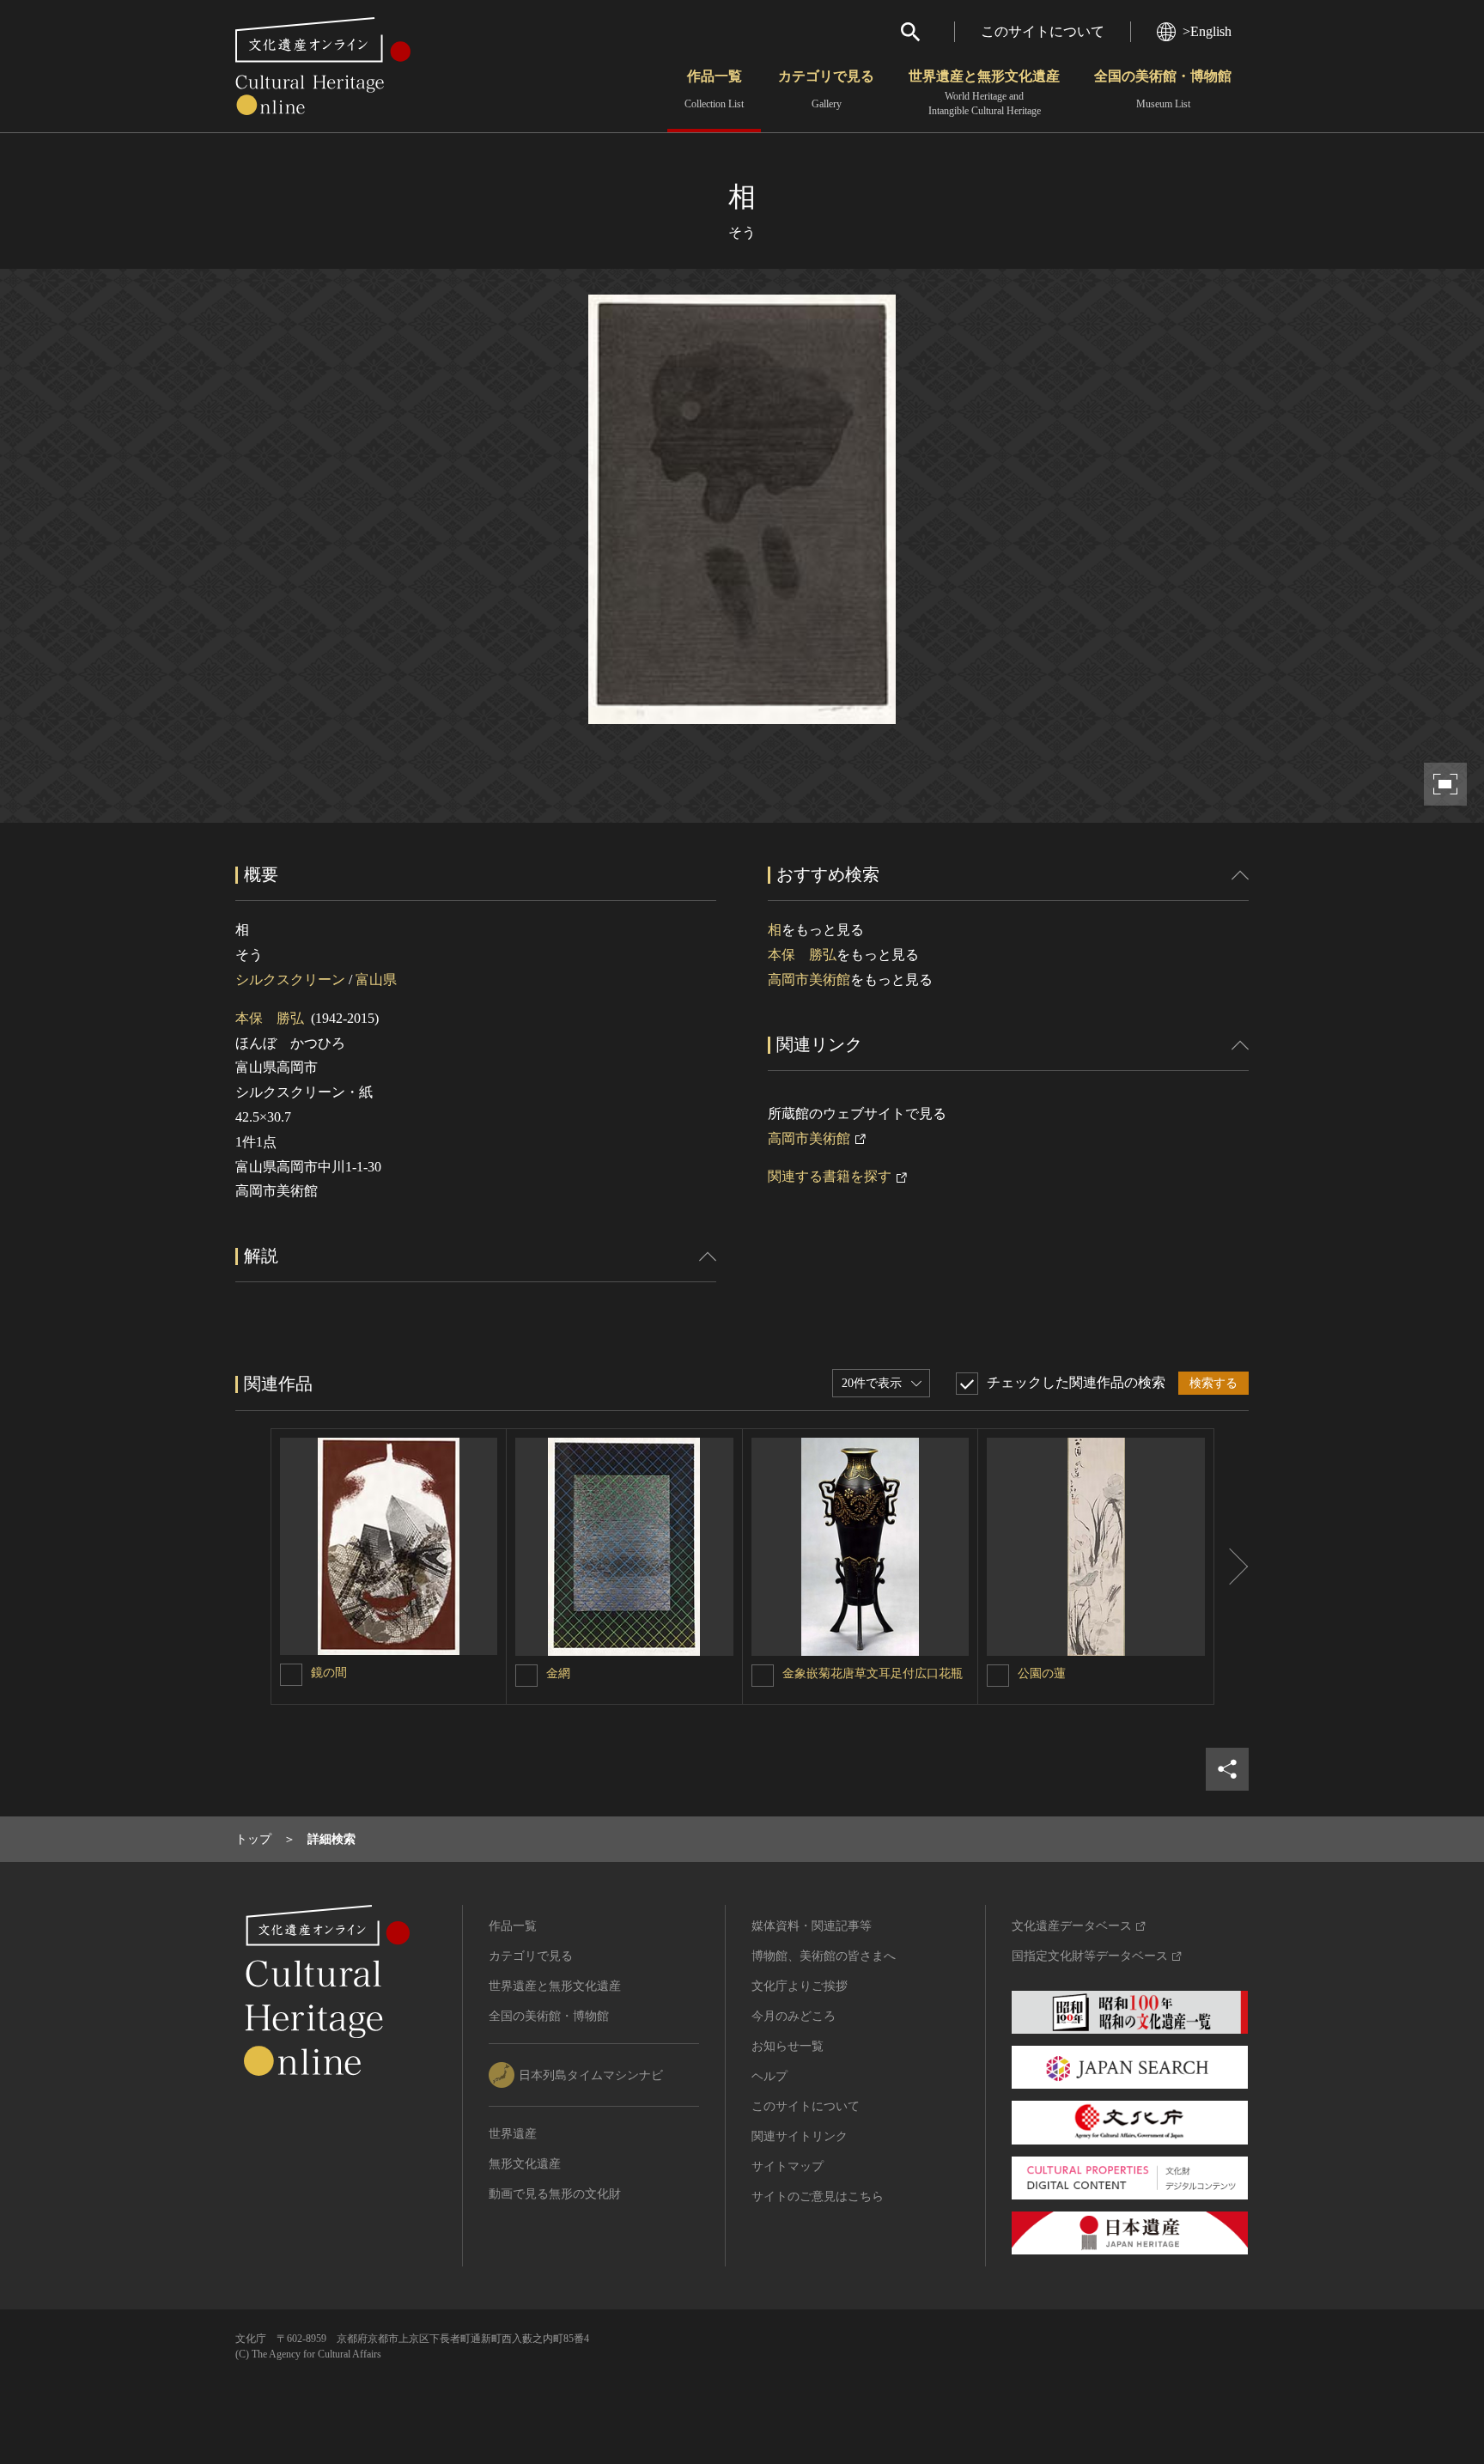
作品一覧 (714, 89)
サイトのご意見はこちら (818, 2196)
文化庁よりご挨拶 (800, 1986)
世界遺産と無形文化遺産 (984, 93)
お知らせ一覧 (788, 2046)
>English (1207, 31)
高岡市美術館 (809, 980)
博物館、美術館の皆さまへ (824, 1956)
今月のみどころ (794, 2016)
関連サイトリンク (800, 2136)
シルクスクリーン (290, 980)
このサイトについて (1043, 31)
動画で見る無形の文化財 (555, 2194)
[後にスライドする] (1232, 1567)
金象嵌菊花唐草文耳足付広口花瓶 (873, 1673)
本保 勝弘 (270, 1018)
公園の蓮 (1042, 1673)
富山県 (376, 980)
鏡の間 (329, 1673)
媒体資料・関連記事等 (812, 1926)
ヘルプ (769, 2076)
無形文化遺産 (525, 2164)
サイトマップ (788, 2166)
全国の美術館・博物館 (1163, 89)
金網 (558, 1673)
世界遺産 (513, 2134)
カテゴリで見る (826, 89)
